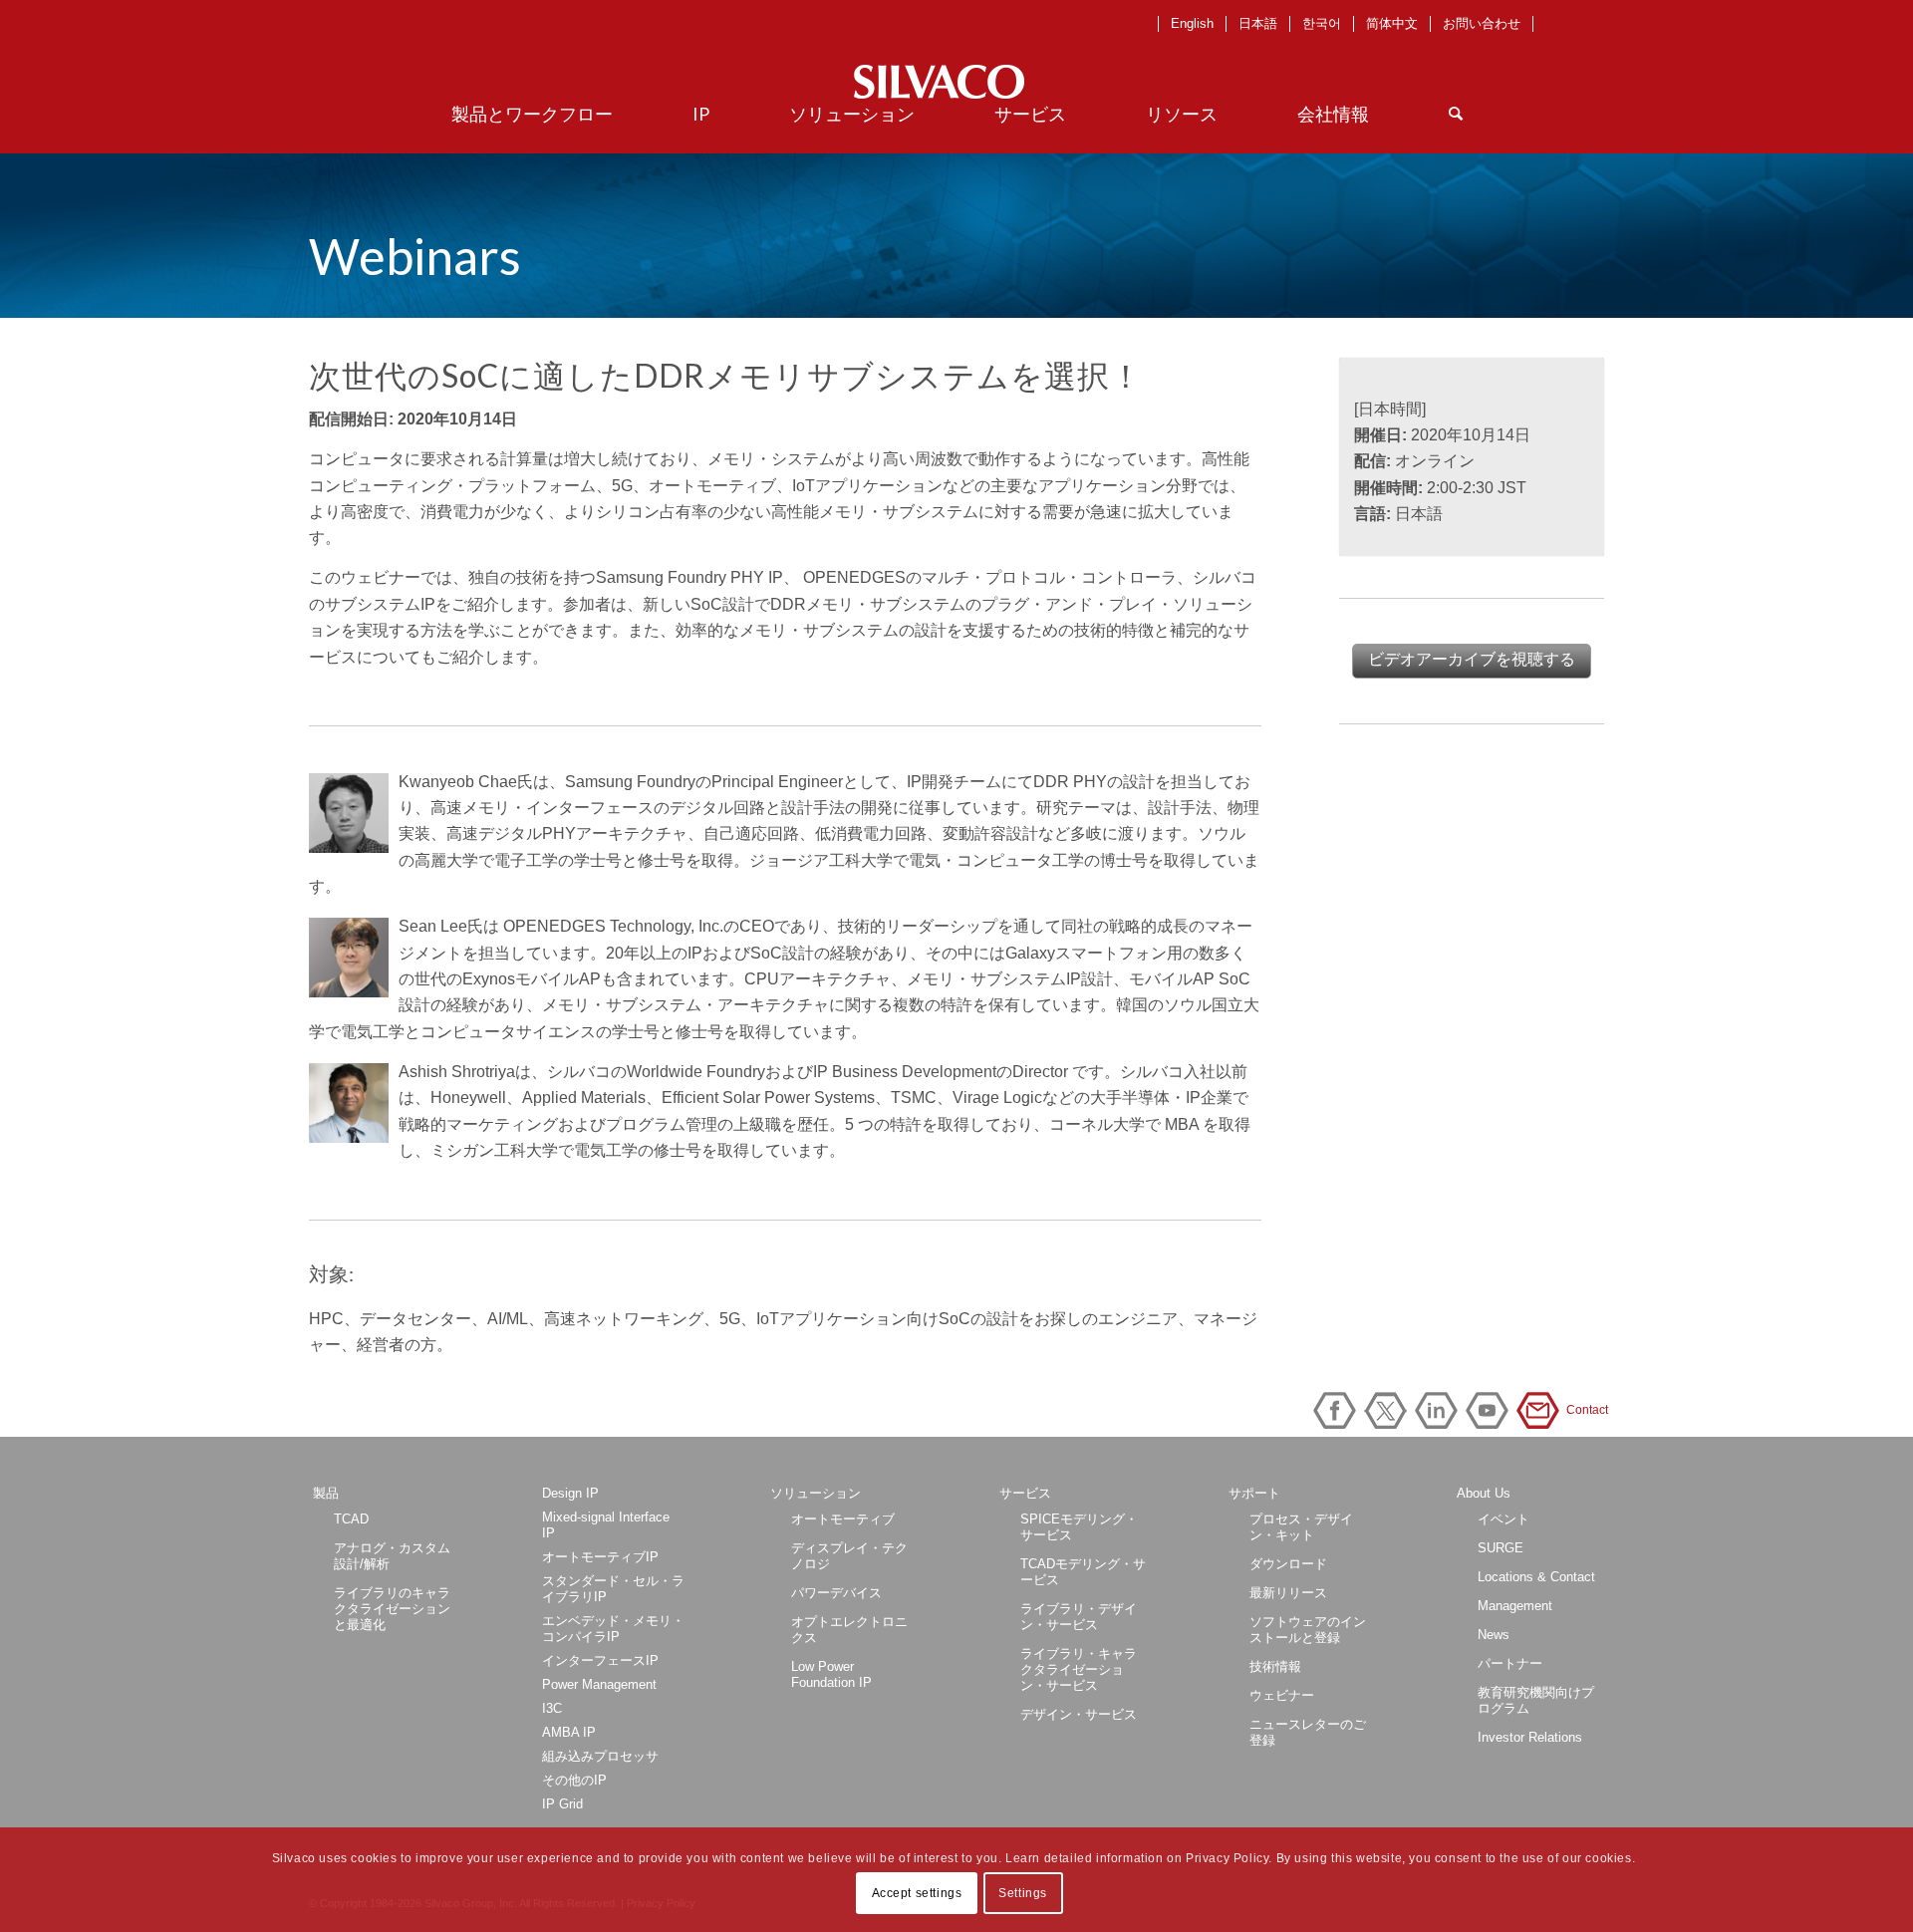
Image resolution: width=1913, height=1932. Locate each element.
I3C (552, 1708)
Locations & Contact (1536, 1577)
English (1192, 23)
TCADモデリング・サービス (1083, 1572)
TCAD (351, 1519)
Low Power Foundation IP (831, 1674)
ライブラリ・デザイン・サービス (1079, 1617)
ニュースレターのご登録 (1308, 1732)
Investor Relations (1530, 1737)
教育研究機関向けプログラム (1536, 1700)
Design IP (570, 1493)
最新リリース (1288, 1593)
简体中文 (1392, 23)
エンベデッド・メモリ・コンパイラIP (613, 1629)
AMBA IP (569, 1732)
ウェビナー (1282, 1695)
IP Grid (562, 1804)
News (1494, 1635)
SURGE (1501, 1548)
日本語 (1258, 23)
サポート (1254, 1493)
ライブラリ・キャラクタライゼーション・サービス (1079, 1669)
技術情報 (1275, 1666)
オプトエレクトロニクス (849, 1630)
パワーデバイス (836, 1593)
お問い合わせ (1482, 23)
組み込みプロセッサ (600, 1756)
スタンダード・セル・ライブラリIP (613, 1589)
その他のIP (574, 1780)
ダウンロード (1288, 1564)
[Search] (1456, 114)
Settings (1023, 1893)
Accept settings (917, 1893)
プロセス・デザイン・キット (1301, 1527)
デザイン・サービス (1079, 1714)
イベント (1503, 1519)
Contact (1541, 1410)
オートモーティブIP (600, 1557)
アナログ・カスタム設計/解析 (392, 1556)
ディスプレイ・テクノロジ (849, 1556)
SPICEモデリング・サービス (1079, 1527)
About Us (1484, 1493)
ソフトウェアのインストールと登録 (1308, 1630)
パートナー (1510, 1663)
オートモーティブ (843, 1519)
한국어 (1322, 23)
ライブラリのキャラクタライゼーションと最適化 (392, 1609)
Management (1515, 1606)
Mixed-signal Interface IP (606, 1525)
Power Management (599, 1684)
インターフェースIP (600, 1660)
